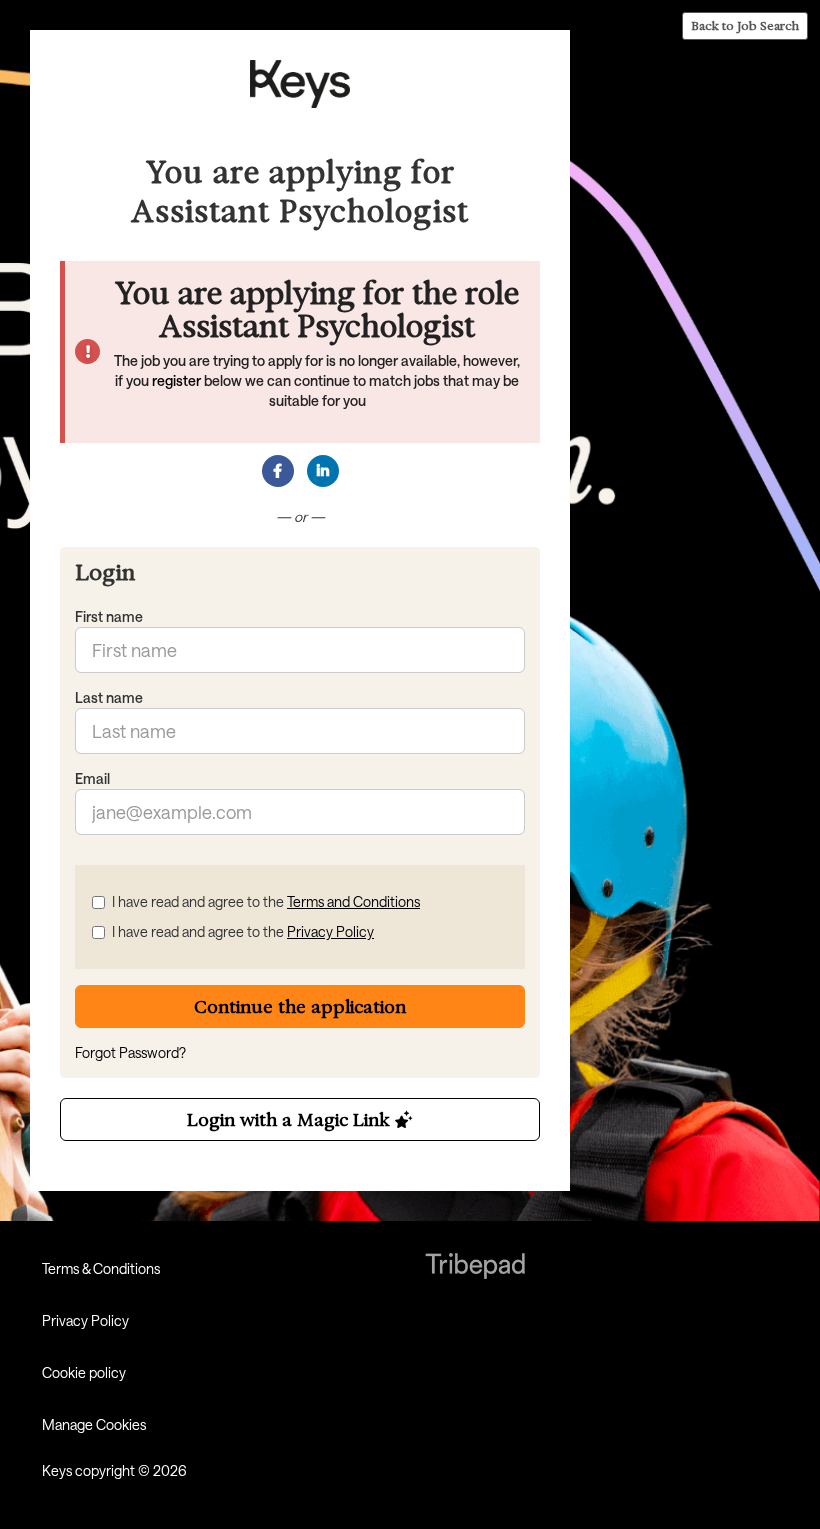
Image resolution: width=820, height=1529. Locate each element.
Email (92, 778)
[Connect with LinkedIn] (323, 471)
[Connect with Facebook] (278, 471)
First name (109, 616)
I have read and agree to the (266, 901)
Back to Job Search (745, 25)
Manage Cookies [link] (94, 1424)
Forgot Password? (130, 1052)
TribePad (475, 1268)
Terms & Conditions (101, 1268)
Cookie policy (84, 1372)
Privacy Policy (330, 931)
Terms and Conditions (353, 901)
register (176, 380)
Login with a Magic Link (291, 1119)
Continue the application (300, 1006)
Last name (109, 697)
